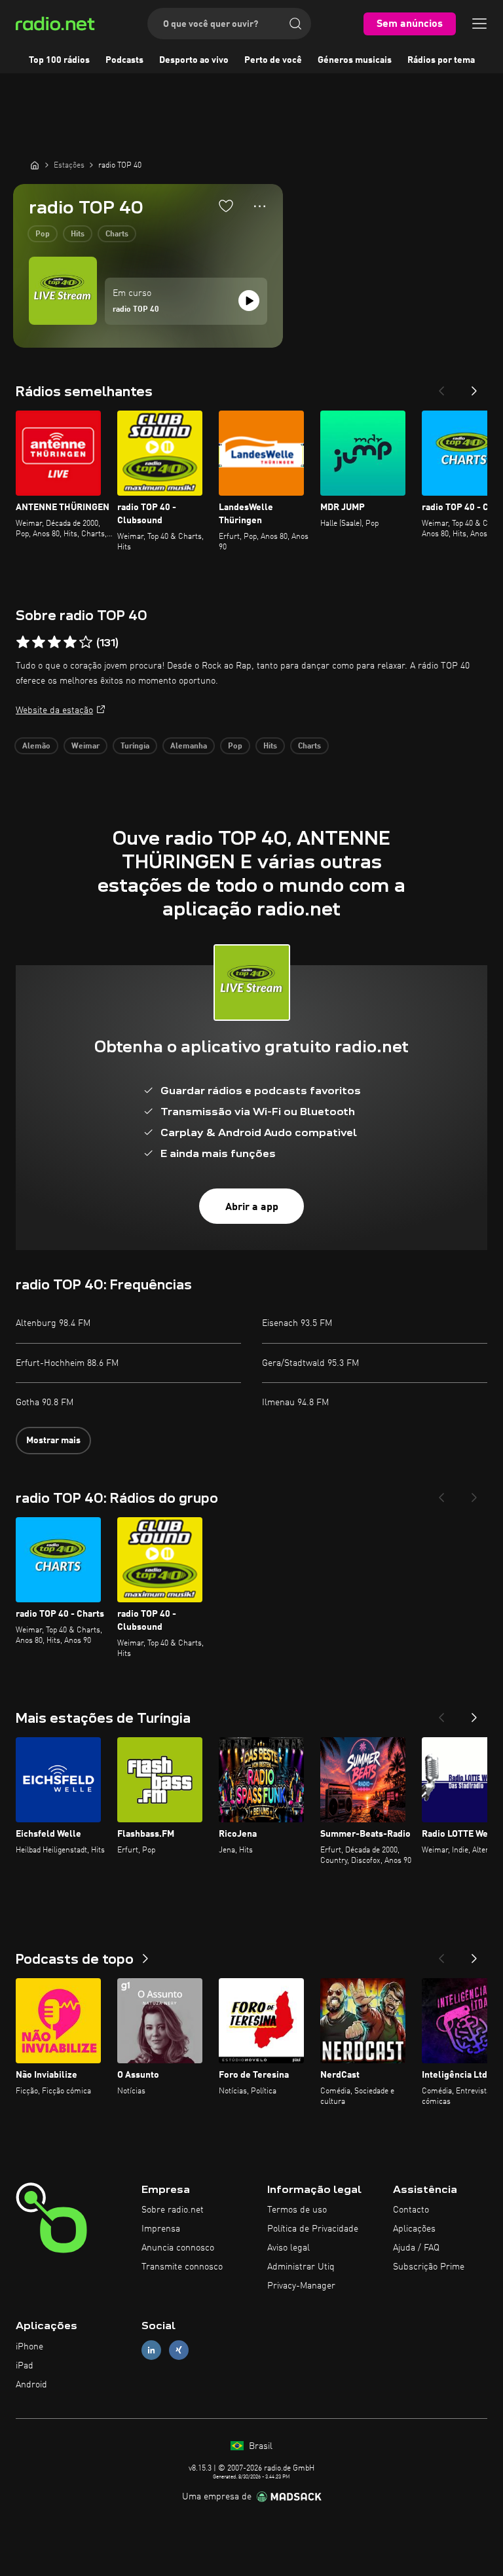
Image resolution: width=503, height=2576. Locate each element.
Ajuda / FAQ (416, 2248)
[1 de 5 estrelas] (23, 642)
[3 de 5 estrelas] (54, 642)
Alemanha (189, 746)
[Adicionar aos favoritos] (226, 206)
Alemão (36, 746)
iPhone (29, 2347)
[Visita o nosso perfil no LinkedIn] (151, 2350)
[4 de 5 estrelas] (70, 642)
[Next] (474, 387)
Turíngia (135, 746)
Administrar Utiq (301, 2267)
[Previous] (441, 387)
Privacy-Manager (301, 2286)
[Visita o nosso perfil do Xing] (179, 2350)
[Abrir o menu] (479, 24)
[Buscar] (295, 24)
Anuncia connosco (178, 2248)
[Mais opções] (260, 206)
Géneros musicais (355, 60)
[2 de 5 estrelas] (39, 642)
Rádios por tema (441, 60)
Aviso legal (289, 2248)
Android (31, 2385)
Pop (43, 234)
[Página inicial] (35, 165)
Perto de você (273, 60)
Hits (78, 234)
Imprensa (161, 2229)
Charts (117, 234)
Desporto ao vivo (194, 60)
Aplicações (414, 2229)
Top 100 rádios (59, 60)
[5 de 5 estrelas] (86, 642)
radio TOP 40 (136, 310)
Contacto (411, 2210)
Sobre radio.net (173, 2210)
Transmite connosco (182, 2267)
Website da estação (54, 710)
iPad (25, 2366)
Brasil (259, 2446)
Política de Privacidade (313, 2229)
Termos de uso (297, 2210)
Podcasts (124, 60)
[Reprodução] (249, 301)
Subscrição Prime (429, 2267)
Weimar (85, 746)
